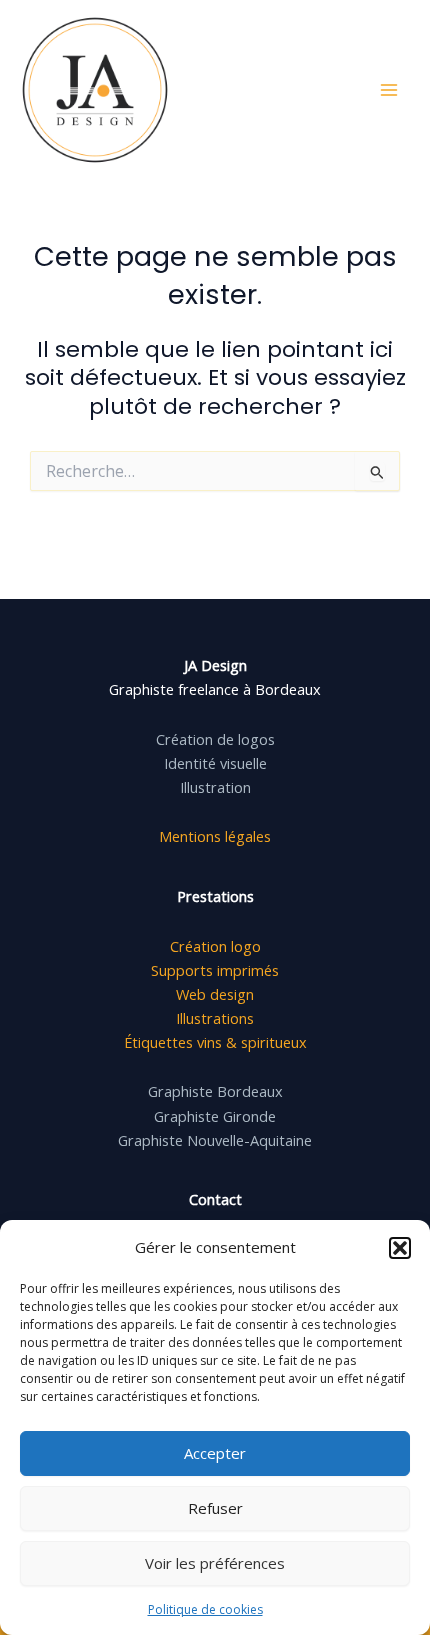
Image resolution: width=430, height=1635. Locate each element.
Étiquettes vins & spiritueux (215, 1042)
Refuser (215, 1508)
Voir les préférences (215, 1563)
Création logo (215, 946)
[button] (400, 1248)
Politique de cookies (205, 1609)
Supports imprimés (215, 970)
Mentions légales (215, 836)
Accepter (215, 1453)
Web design (215, 994)
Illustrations (215, 1018)
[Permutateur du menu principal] (389, 90)
